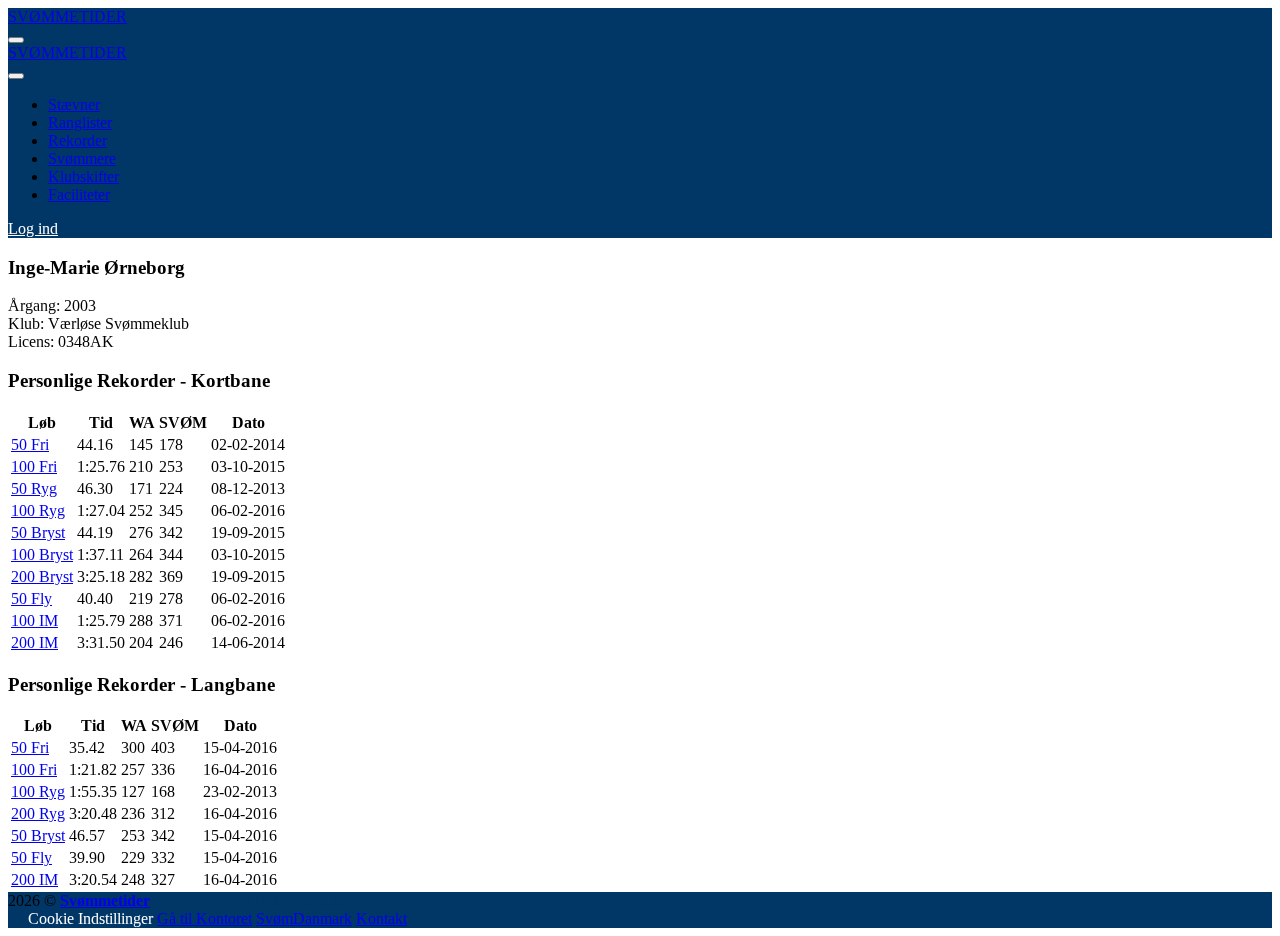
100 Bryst (42, 554)
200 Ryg (38, 813)
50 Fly (31, 598)
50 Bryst (38, 532)
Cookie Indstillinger (90, 918)
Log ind (33, 228)
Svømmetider (105, 900)
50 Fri (30, 444)
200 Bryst (42, 576)
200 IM (34, 642)
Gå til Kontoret (204, 918)
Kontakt (381, 918)
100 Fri (34, 466)
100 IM (34, 620)
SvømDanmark (304, 918)
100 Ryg (38, 510)
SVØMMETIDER (67, 16)
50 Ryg (34, 488)
